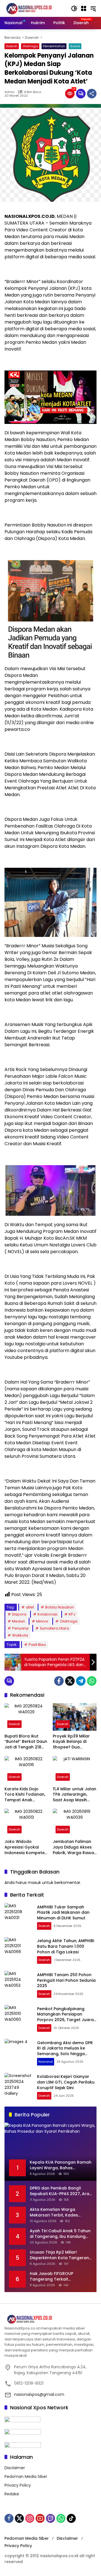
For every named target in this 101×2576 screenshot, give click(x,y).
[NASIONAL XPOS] (35, 8)
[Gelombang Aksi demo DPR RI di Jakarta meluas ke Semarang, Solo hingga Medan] (19, 2053)
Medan (19, 1621)
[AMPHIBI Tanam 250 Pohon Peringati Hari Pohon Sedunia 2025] (19, 1985)
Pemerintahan (54, 46)
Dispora (19, 1614)
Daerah (12, 46)
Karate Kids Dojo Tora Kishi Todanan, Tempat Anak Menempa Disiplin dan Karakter (25, 1795)
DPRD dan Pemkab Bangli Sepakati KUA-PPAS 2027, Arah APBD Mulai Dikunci (61, 2191)
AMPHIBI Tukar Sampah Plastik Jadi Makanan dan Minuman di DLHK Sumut (63, 1912)
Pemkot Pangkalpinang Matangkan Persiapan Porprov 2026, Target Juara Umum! (65, 2017)
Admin (10, 92)
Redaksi (12, 2494)
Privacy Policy (18, 2485)
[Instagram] (30, 2518)
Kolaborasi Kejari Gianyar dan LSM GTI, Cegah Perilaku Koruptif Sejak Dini (66, 2082)
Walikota (20, 1635)
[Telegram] (81, 1681)
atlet (30, 1607)
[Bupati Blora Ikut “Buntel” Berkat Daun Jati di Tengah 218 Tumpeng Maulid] (26, 1717)
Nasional (46, 2062)
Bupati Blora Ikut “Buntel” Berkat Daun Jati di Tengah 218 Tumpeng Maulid (26, 1742)
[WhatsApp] (92, 1681)
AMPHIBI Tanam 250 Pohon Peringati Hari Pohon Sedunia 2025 (66, 1980)
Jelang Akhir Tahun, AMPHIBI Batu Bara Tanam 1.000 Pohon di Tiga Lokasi (66, 1946)
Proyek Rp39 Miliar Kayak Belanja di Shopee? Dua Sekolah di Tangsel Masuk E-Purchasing (73, 1742)
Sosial (75, 46)
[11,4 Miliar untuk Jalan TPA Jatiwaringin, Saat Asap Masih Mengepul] (75, 1770)
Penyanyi (20, 1628)
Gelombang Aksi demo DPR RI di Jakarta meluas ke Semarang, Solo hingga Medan (65, 2051)
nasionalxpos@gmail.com (39, 2394)
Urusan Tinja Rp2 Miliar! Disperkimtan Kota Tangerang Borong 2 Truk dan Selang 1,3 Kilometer (61, 2255)
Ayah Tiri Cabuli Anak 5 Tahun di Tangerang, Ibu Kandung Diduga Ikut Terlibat (60, 2234)
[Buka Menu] (84, 8)
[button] (74, 8)
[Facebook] (59, 1681)
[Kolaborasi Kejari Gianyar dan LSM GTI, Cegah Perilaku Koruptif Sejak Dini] (19, 2087)
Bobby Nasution (59, 1607)
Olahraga (30, 46)
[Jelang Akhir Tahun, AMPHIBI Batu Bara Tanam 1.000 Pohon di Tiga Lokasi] (19, 1951)
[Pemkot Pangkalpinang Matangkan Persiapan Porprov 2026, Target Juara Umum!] (19, 2019)
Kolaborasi (48, 1614)
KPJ (72, 1614)
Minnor (42, 1621)
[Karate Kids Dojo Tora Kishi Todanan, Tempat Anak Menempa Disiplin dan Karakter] (26, 1770)
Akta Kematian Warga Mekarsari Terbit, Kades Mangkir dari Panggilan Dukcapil (54, 2212)
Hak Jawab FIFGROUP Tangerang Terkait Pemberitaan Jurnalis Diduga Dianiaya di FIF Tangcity (59, 2276)
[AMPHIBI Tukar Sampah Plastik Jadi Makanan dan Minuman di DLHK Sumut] (19, 1917)
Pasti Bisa (37, 1645)
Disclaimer (15, 2468)
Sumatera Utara (54, 1628)
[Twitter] (70, 1681)
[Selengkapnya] (50, 2319)
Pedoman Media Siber (26, 2476)
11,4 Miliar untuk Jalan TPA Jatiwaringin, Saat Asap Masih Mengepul (74, 1795)
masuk (34, 1883)
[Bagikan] (92, 94)
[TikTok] (71, 2518)
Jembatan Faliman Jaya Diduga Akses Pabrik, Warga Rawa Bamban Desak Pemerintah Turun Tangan (73, 1847)
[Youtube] (40, 2518)
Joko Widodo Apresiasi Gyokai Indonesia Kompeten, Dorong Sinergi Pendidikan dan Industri (26, 1847)
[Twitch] (50, 2518)
